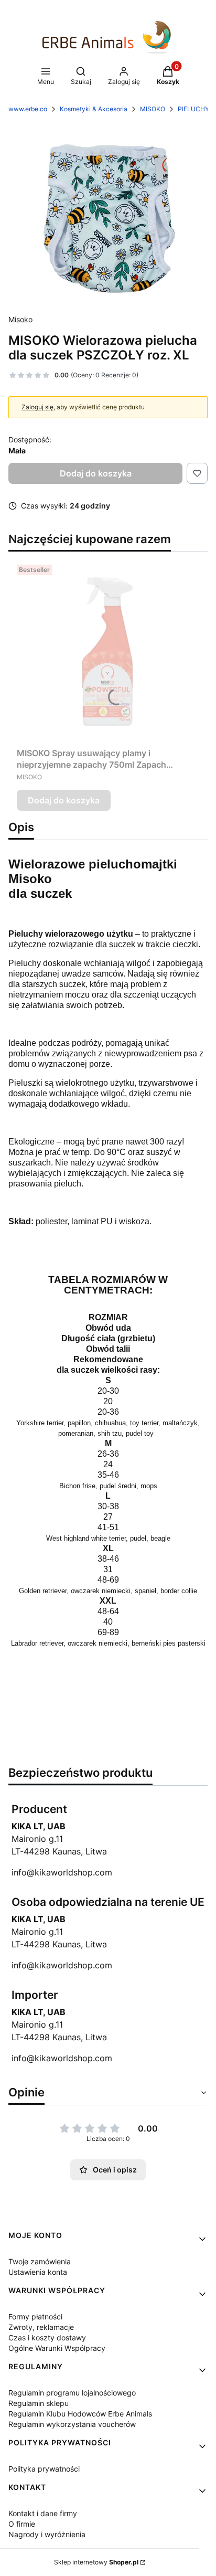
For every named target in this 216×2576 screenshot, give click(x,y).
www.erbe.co (28, 109)
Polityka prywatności (44, 2469)
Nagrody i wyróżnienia (47, 2534)
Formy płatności (35, 2317)
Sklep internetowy (96, 2562)
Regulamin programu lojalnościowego (72, 2393)
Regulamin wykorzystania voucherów (72, 2424)
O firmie (22, 2524)
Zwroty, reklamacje (41, 2327)
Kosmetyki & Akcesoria (94, 109)
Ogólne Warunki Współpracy (57, 2348)
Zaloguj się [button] (37, 407)
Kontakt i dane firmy (43, 2513)
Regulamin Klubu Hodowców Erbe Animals (80, 2414)
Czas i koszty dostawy (47, 2338)
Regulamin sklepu (39, 2403)
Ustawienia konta (38, 2272)
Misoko (20, 319)
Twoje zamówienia (40, 2261)
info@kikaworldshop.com (62, 1872)
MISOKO (153, 109)
